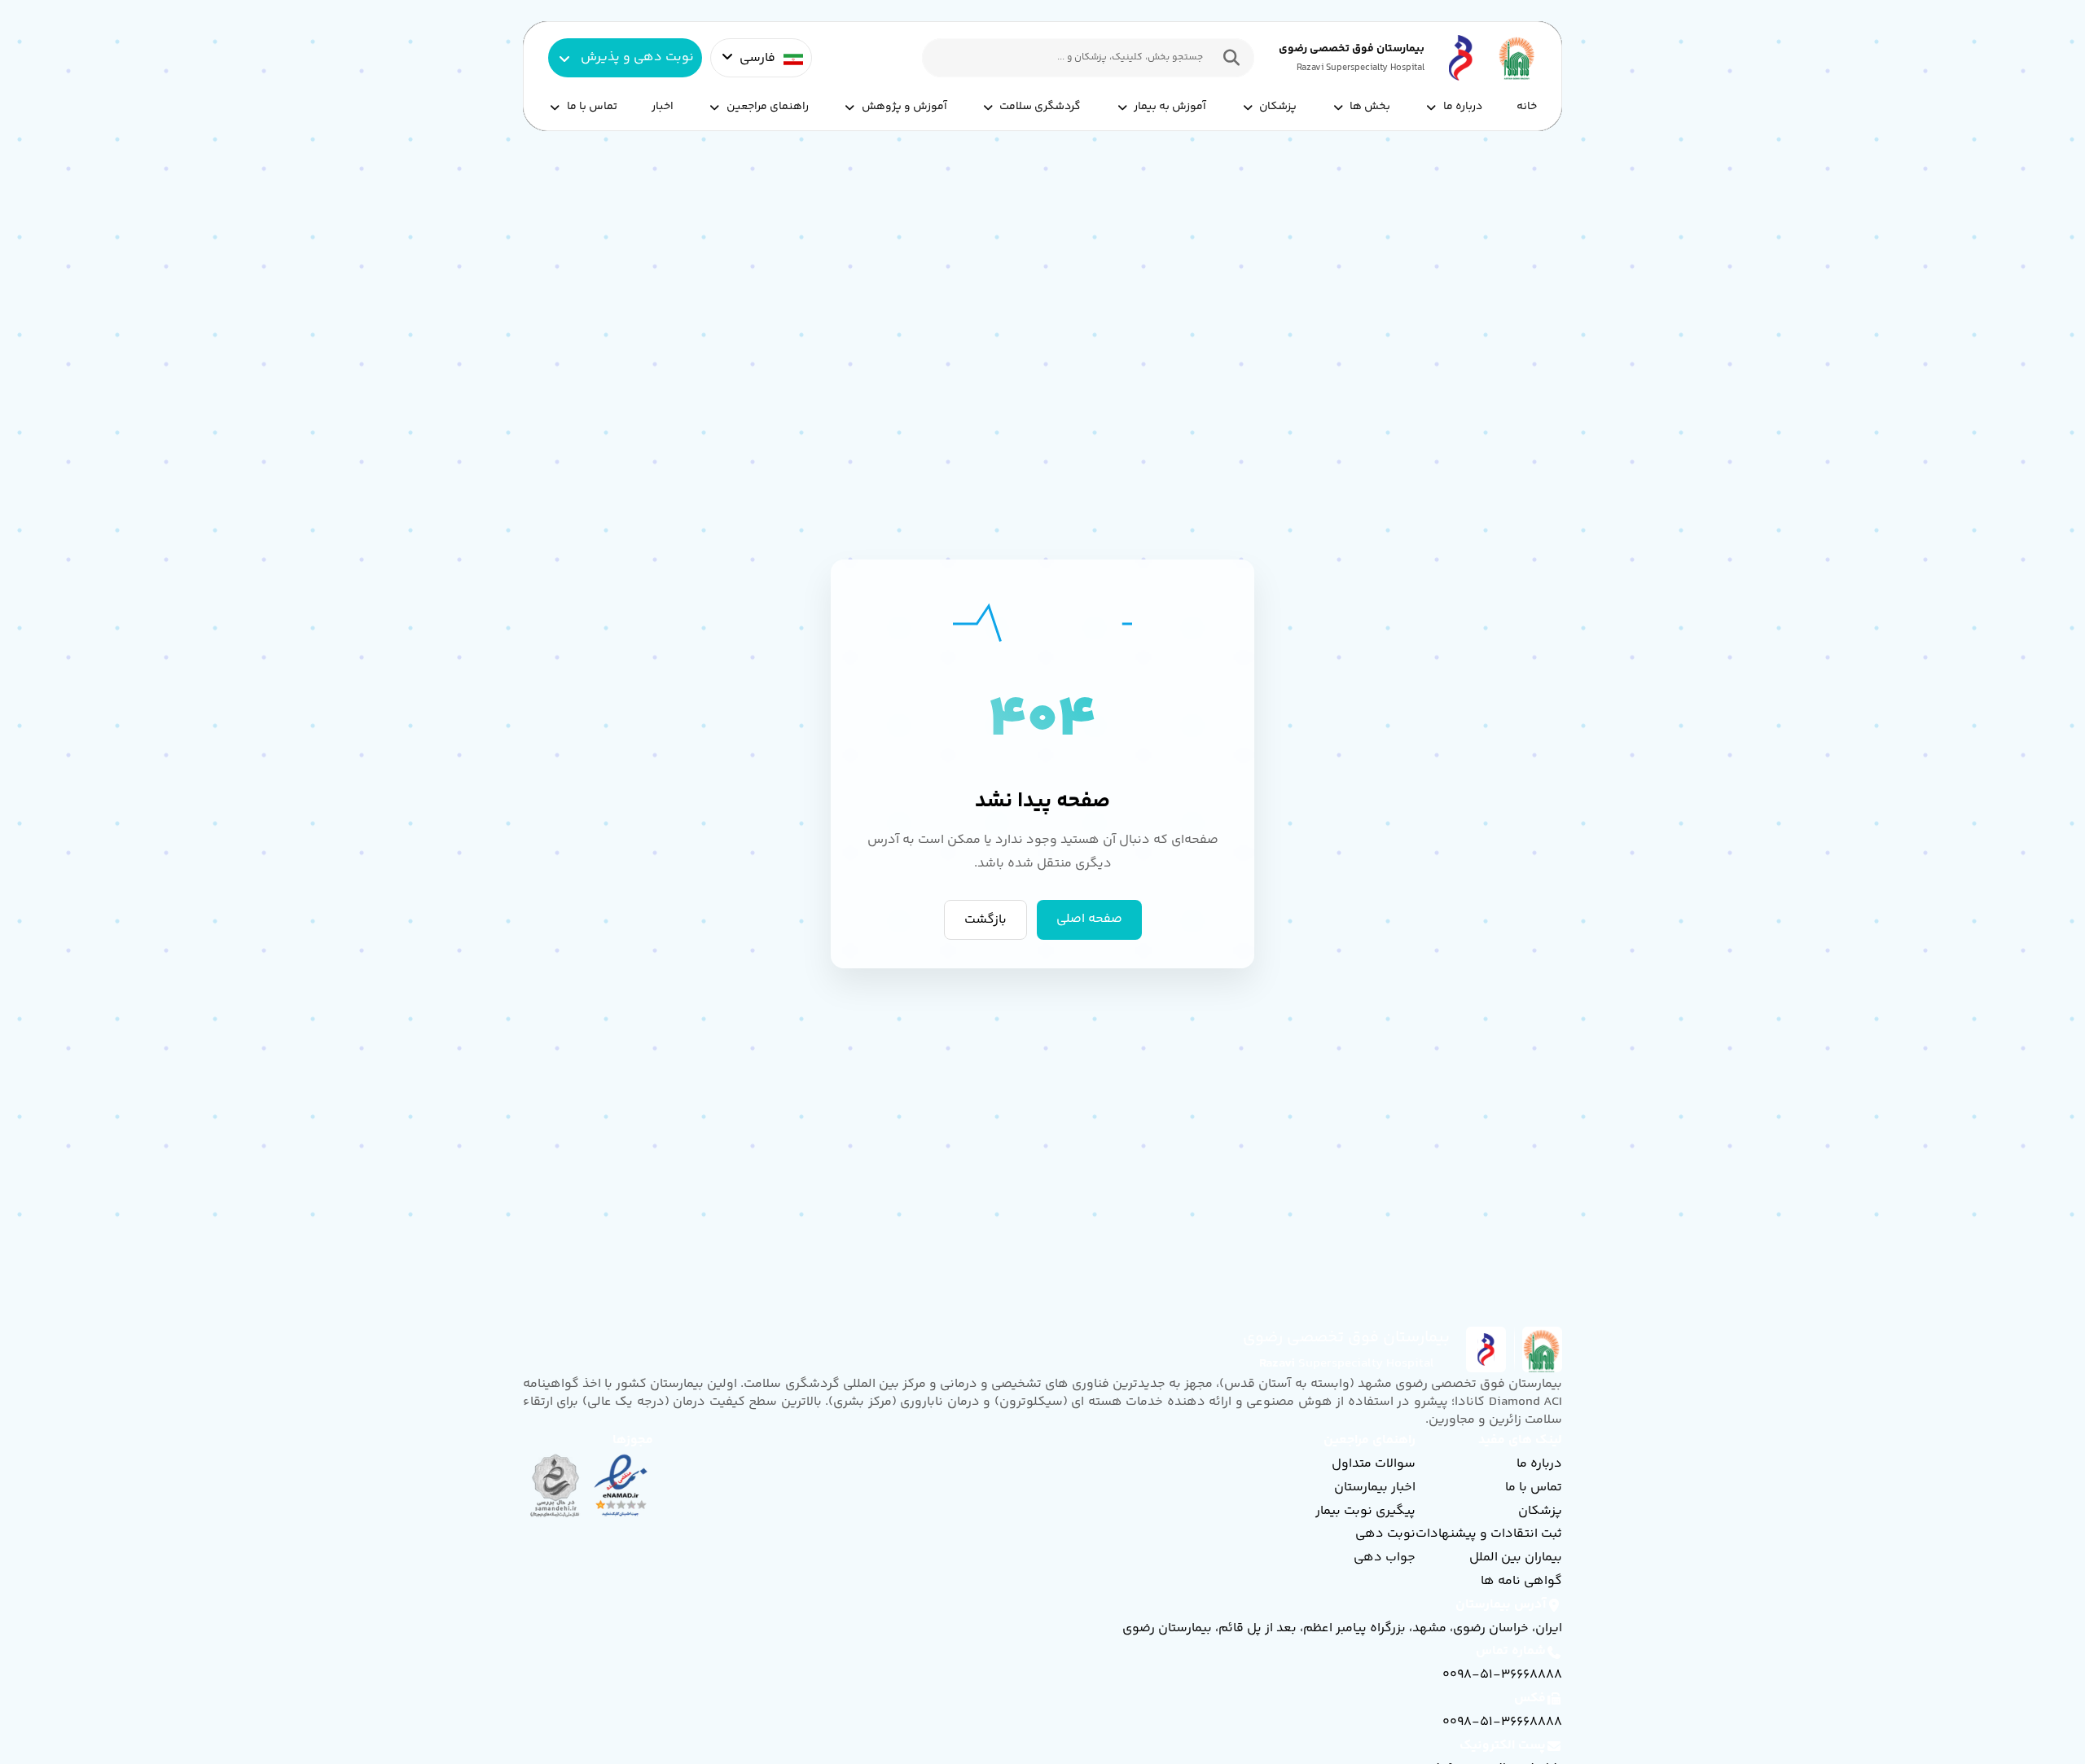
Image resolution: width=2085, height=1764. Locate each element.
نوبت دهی (1385, 1534)
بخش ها (1370, 107)
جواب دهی (1385, 1558)
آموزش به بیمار (1170, 107)
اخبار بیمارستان (1375, 1488)
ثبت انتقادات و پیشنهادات (1489, 1534)
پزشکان (1278, 107)
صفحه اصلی (1089, 920)
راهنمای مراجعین (768, 107)
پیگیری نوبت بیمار (1365, 1511)
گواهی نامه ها (1521, 1581)
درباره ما (1463, 107)
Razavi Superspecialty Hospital (1361, 68)
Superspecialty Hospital (1347, 1364)
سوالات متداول (1374, 1464)
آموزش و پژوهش (904, 107)
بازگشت (985, 920)
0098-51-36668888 (1502, 1675)
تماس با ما (592, 107)
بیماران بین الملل (1516, 1558)
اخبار (663, 107)
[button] (1227, 58)
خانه (1527, 107)
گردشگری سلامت (1040, 107)
